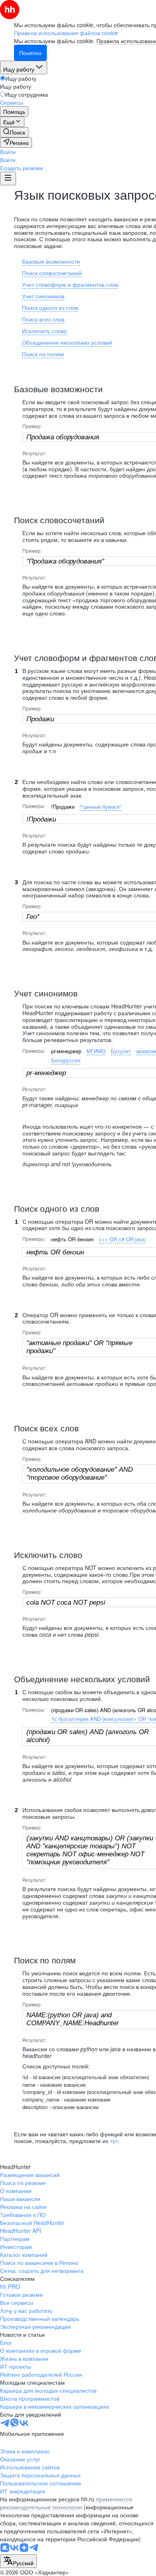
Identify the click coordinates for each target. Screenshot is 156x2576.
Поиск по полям (43, 354)
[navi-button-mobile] (8, 179)
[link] (14, 132)
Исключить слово (44, 331)
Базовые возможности (51, 261)
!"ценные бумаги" (100, 807)
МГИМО (96, 1051)
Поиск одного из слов (50, 308)
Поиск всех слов (43, 319)
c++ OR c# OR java (122, 1239)
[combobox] (18, 2561)
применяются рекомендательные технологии (66, 2503)
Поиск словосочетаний (52, 273)
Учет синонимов (43, 296)
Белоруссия (66, 1060)
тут (114, 2141)
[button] (8, 152)
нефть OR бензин (72, 1239)
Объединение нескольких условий (67, 342)
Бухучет (121, 1051)
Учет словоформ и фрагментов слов (70, 284)
